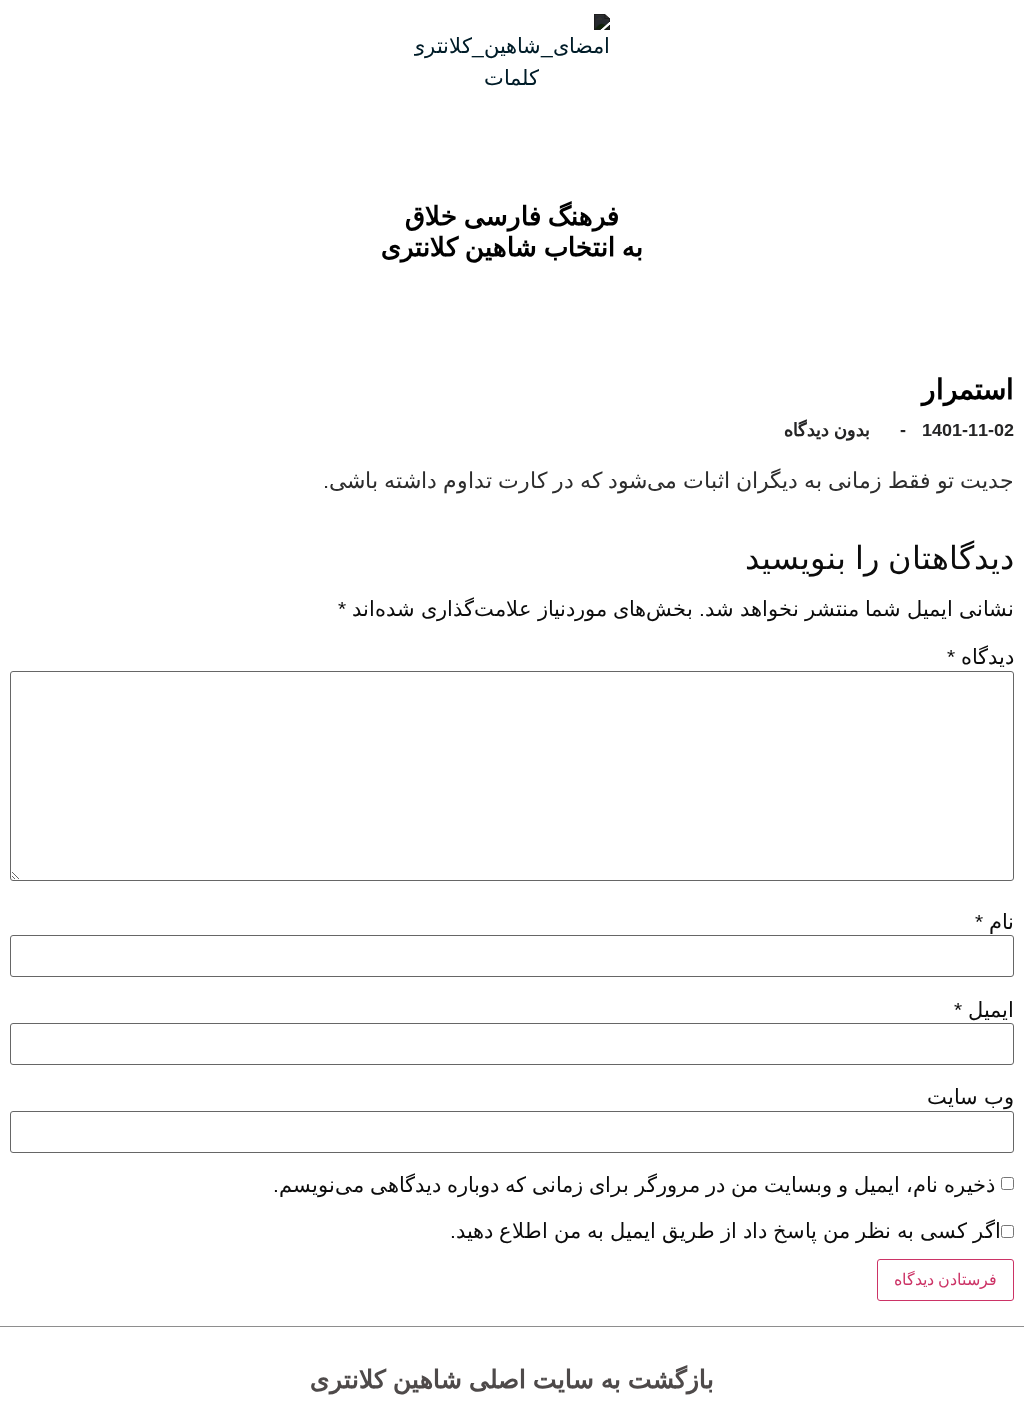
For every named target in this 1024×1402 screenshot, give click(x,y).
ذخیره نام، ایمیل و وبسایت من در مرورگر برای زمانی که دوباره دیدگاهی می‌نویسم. (634, 1184)
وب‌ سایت (970, 1096)
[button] (527, 298)
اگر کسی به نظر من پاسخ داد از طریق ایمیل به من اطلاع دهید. (725, 1230)
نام (994, 921)
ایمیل (984, 1009)
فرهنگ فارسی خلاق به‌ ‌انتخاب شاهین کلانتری (512, 232)
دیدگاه (980, 656)
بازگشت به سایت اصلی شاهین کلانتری (512, 1379)
